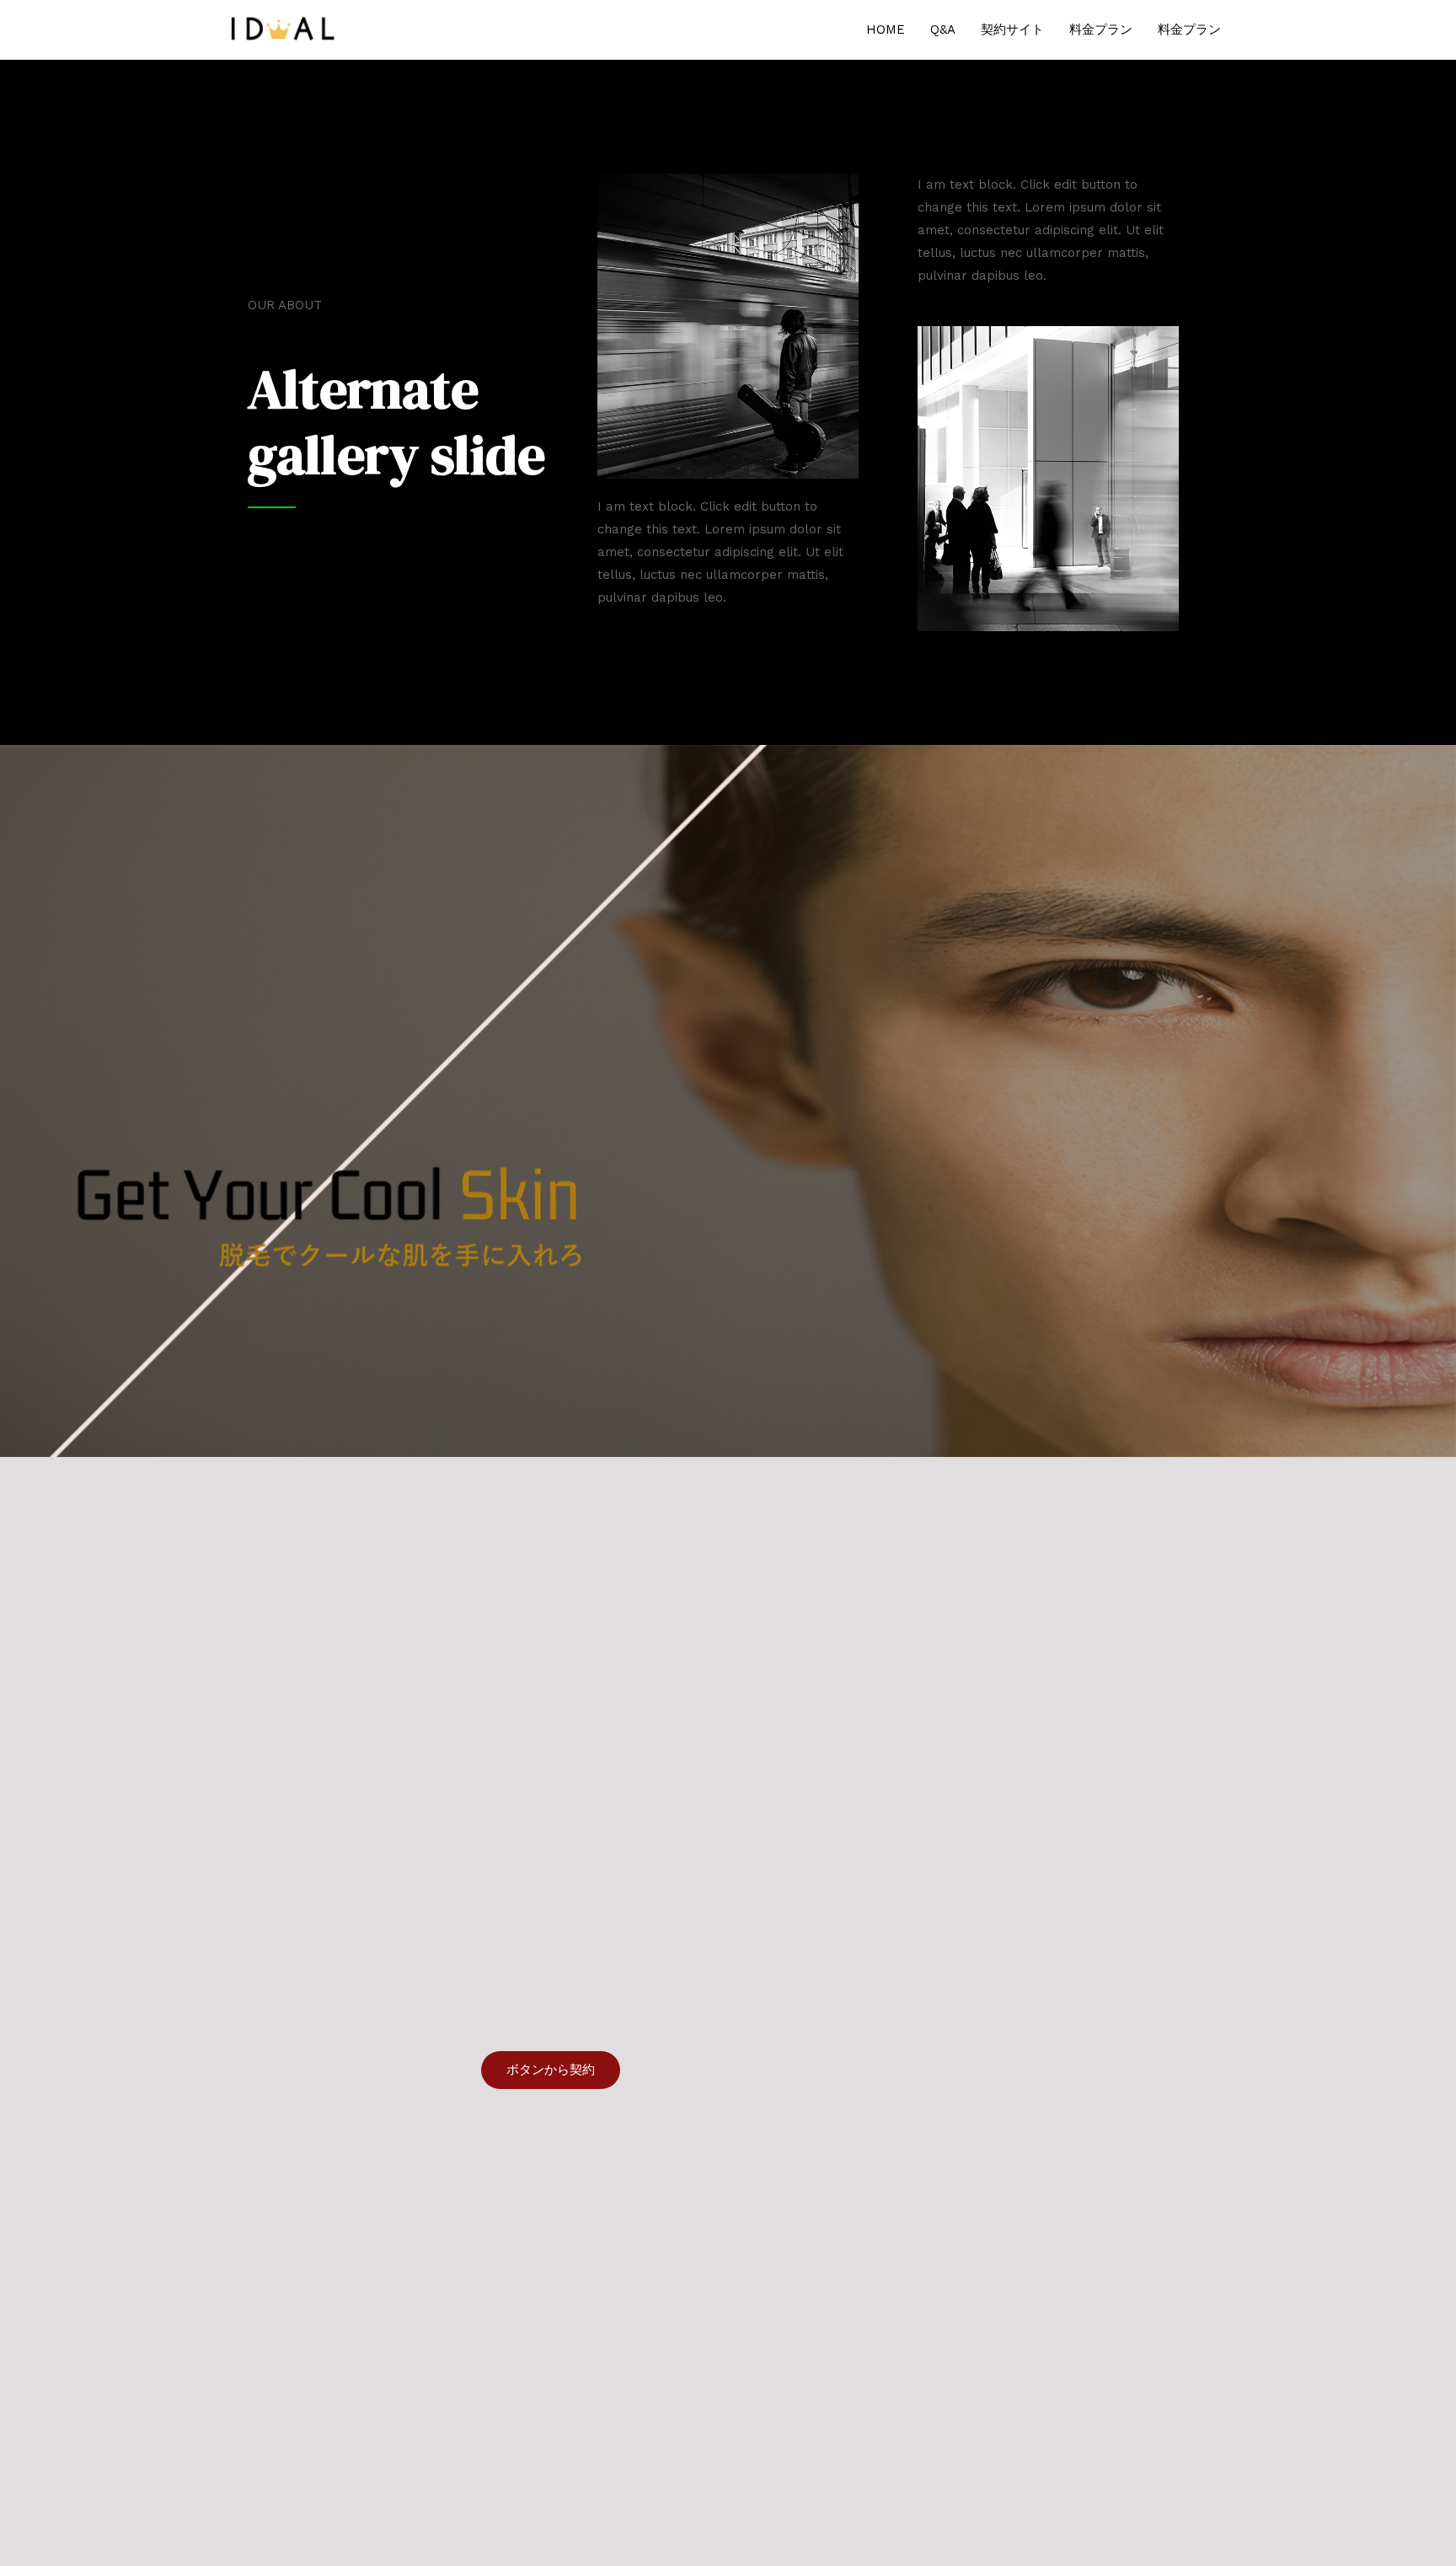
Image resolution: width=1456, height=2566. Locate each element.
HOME (886, 29)
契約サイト (1012, 29)
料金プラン (1101, 29)
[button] (551, 2070)
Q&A (943, 29)
